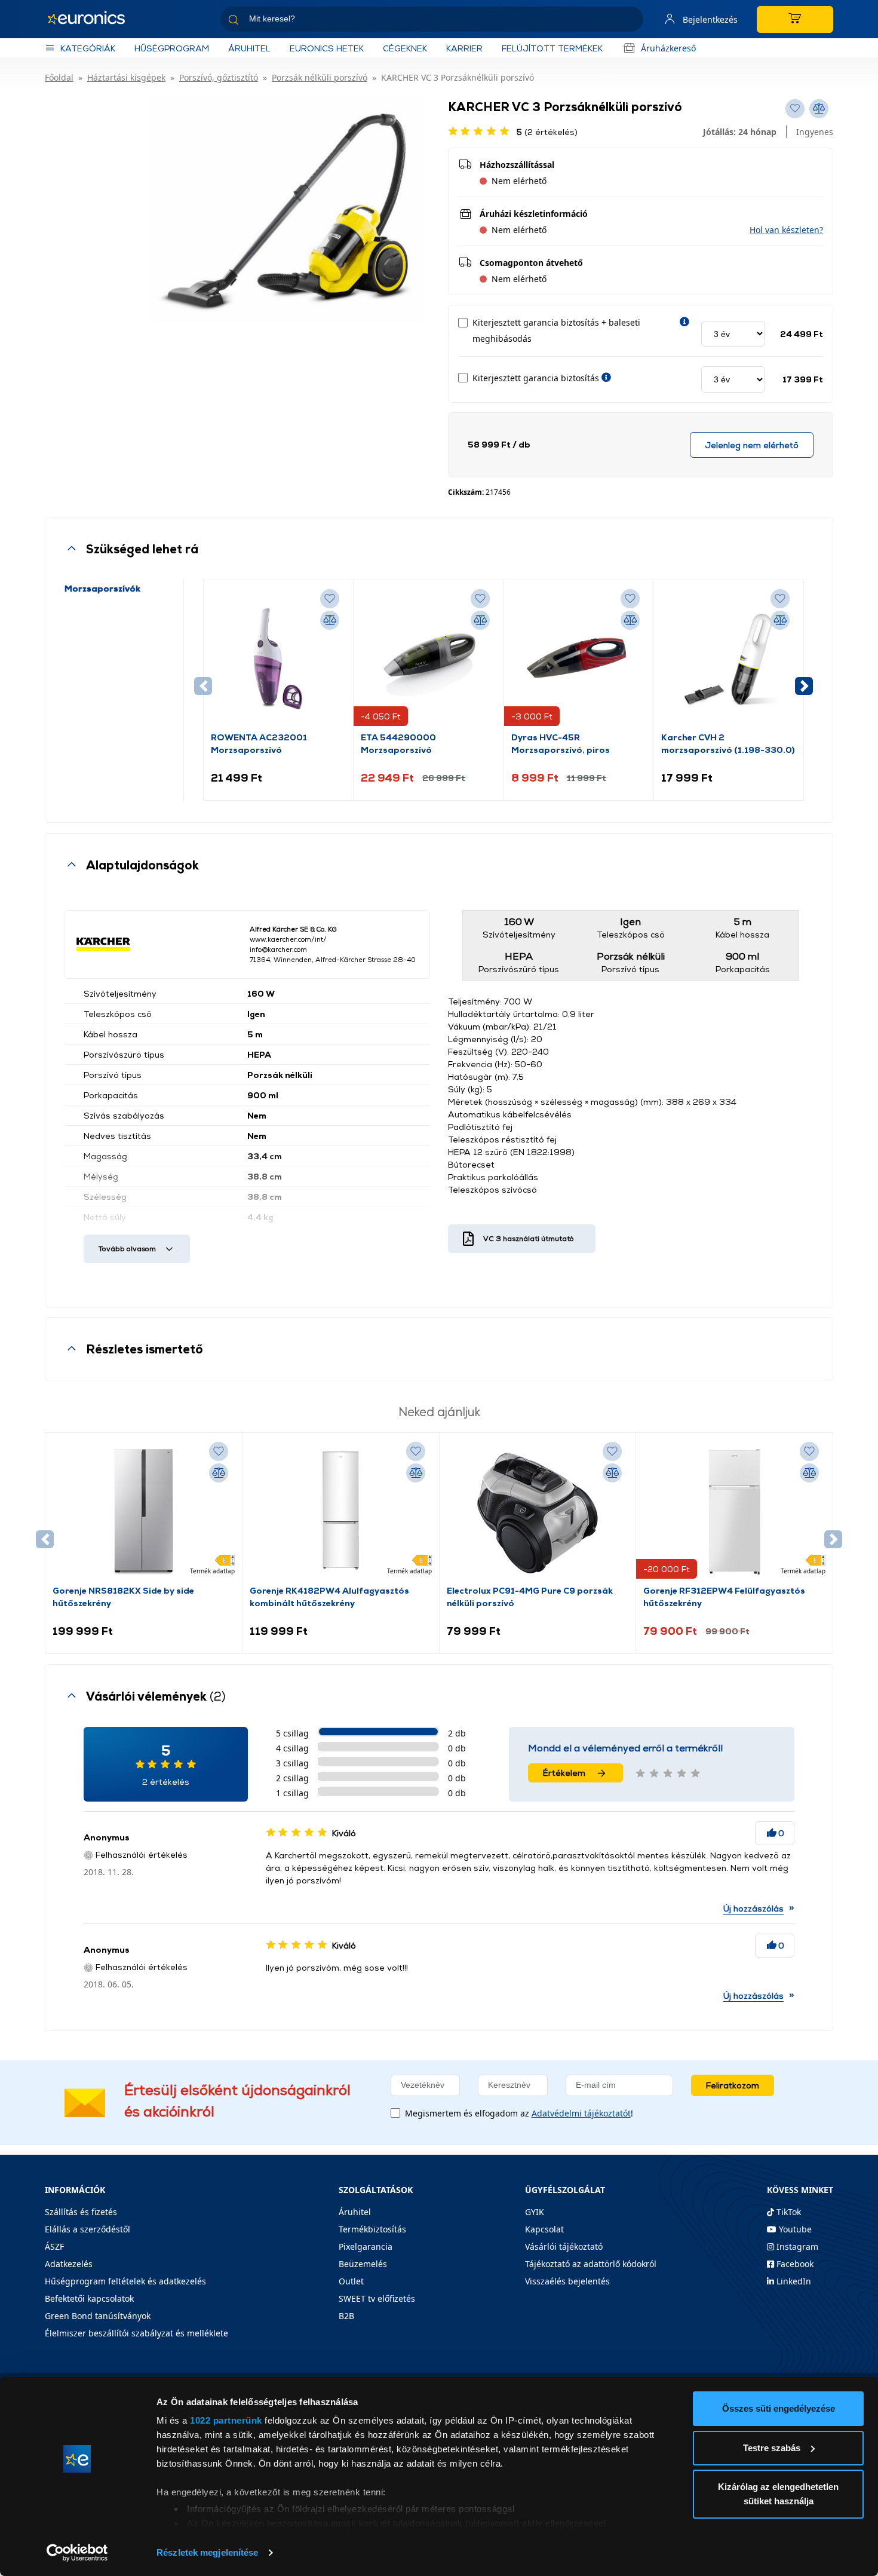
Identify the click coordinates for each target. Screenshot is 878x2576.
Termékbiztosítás (372, 2229)
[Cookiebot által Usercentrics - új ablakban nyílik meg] (77, 2553)
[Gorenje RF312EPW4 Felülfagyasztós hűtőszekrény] (735, 1512)
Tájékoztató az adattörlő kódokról (591, 2264)
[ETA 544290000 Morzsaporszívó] (428, 659)
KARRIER (464, 48)
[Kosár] (795, 19)
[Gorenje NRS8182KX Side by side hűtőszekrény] (143, 1512)
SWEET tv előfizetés (377, 2298)
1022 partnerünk (226, 2420)
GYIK (535, 2212)
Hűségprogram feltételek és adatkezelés (125, 2281)
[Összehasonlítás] (330, 620)
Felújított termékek (552, 48)
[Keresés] (630, 21)
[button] (786, 230)
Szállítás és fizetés (81, 2212)
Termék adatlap (212, 1571)
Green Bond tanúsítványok (98, 2316)
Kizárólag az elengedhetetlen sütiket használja (778, 2494)
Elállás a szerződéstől (88, 2229)
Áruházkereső (668, 48)
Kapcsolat (544, 2229)
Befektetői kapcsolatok (89, 2298)
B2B (346, 2316)
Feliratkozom (733, 2085)
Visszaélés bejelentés (567, 2281)
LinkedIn (793, 2281)
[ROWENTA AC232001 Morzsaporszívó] (278, 659)
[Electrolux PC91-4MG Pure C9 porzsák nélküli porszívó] (538, 1512)
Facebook (794, 2264)
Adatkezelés (69, 2264)
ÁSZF (54, 2246)
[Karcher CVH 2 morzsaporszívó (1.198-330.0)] (729, 659)
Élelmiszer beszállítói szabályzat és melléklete (136, 2333)
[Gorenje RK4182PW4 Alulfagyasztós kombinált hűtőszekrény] (340, 1512)
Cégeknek (405, 48)
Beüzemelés (363, 2264)
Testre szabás (772, 2448)
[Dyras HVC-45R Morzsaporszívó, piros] (579, 659)
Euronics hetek (327, 48)
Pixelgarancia (366, 2246)
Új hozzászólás (753, 1908)
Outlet (351, 2281)
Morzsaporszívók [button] (102, 588)
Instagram (796, 2246)
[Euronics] (93, 19)
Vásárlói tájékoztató (564, 2246)
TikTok (788, 2212)
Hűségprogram (172, 48)
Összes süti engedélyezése (779, 2408)
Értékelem (564, 1773)
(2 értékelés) (547, 132)
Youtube (794, 2229)
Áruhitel (249, 48)
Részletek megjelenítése (207, 2552)
